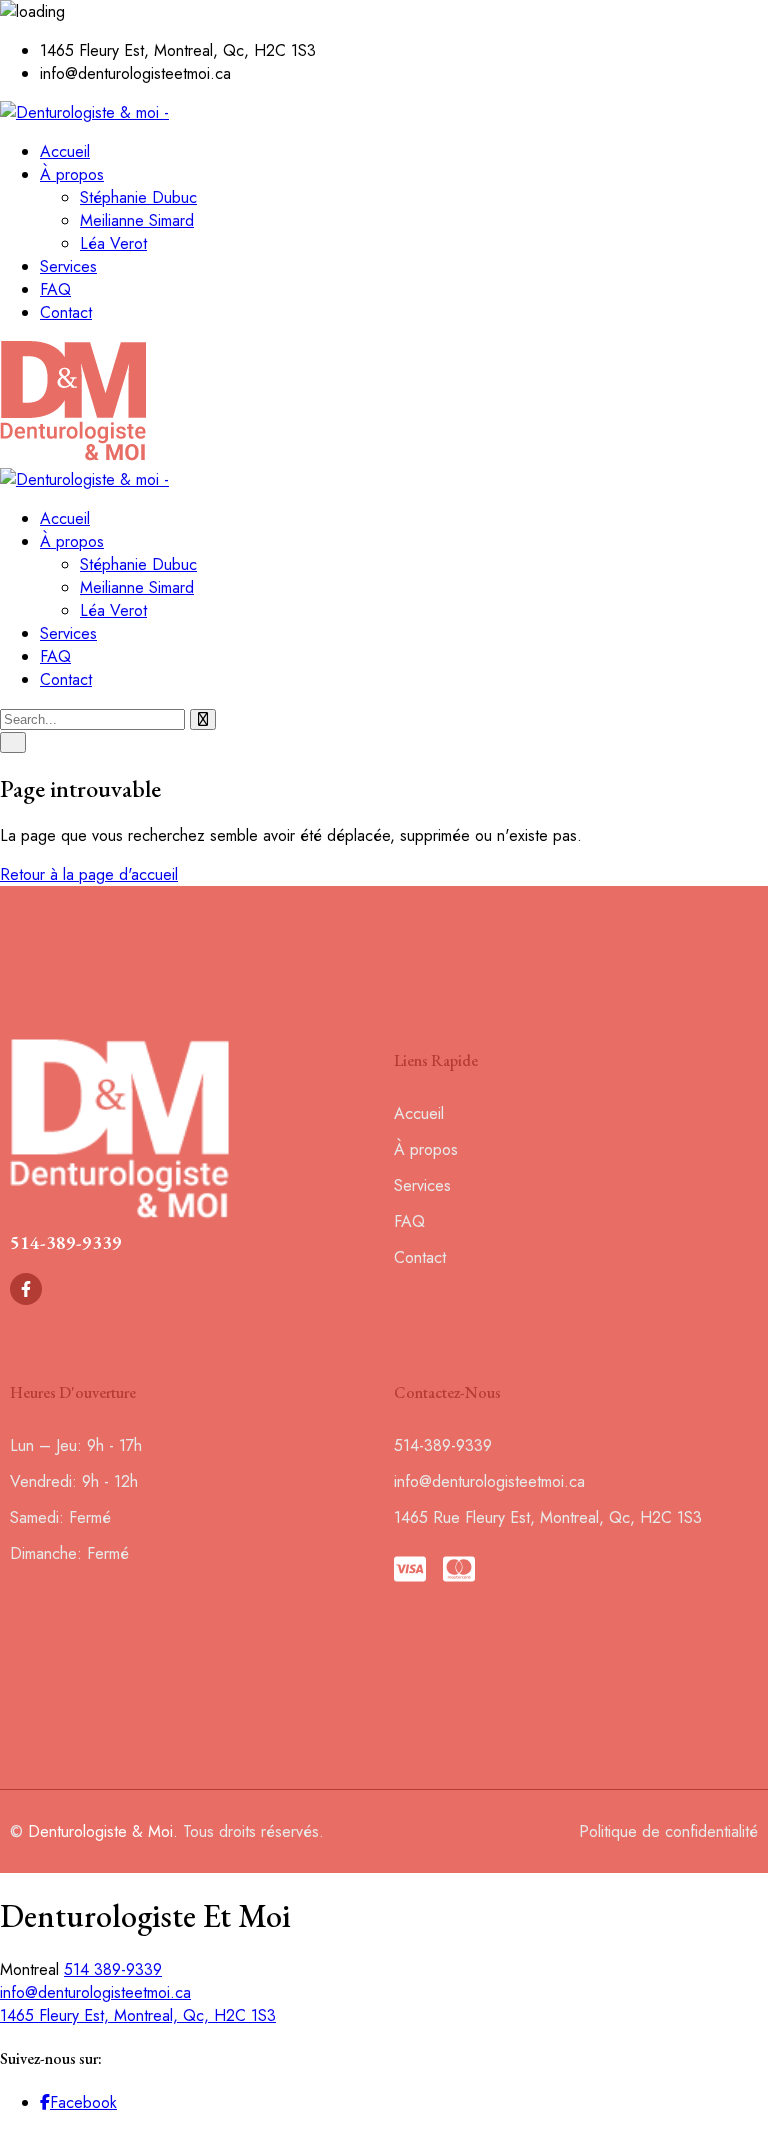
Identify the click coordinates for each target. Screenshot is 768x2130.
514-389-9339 (66, 1242)
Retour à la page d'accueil (89, 874)
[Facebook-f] (26, 1289)
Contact (66, 312)
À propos (72, 174)
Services (68, 266)
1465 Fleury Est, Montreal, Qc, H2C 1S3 (138, 2015)
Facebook (83, 2102)
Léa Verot (113, 243)
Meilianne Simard (137, 220)
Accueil (65, 151)
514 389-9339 (113, 1969)
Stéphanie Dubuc (138, 197)
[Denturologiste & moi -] (84, 112)
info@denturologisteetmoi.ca (95, 1992)
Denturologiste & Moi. (103, 1831)
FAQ (55, 289)
